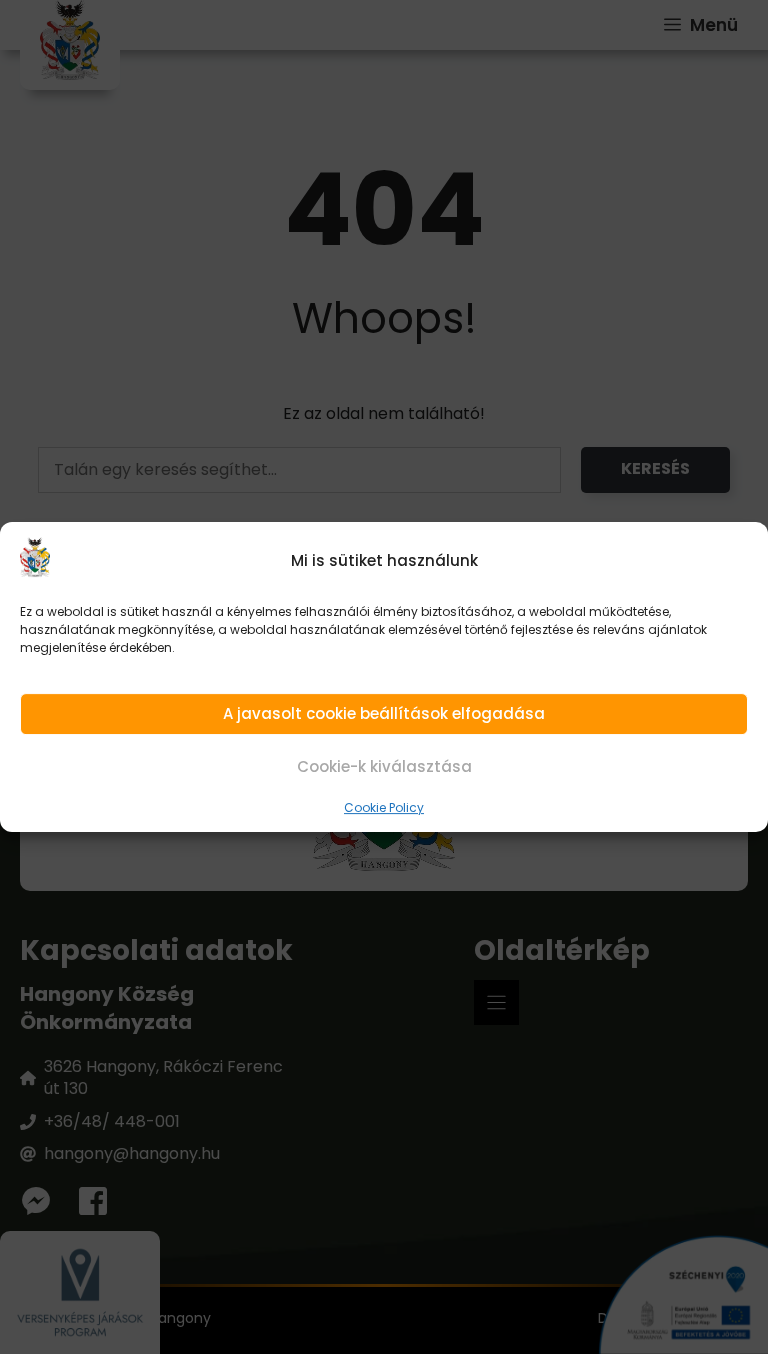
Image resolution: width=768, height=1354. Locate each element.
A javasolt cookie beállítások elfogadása (384, 713)
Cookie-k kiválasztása (384, 767)
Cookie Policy (384, 808)
